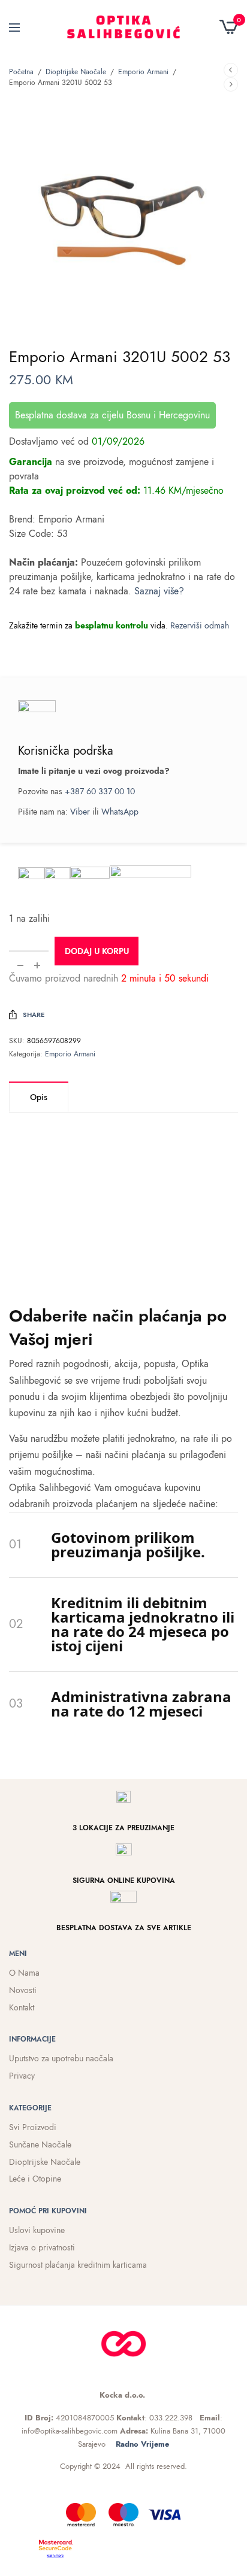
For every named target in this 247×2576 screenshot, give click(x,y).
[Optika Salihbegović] (124, 27)
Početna (21, 72)
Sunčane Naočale (40, 2144)
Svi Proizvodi (33, 2127)
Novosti (23, 1990)
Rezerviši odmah (200, 625)
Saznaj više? (159, 591)
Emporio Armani (143, 72)
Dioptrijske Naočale (76, 72)
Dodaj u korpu (97, 951)
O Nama (24, 1973)
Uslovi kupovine (37, 2230)
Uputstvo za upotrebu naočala (61, 2058)
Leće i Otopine (35, 2179)
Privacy (22, 2076)
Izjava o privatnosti (42, 2247)
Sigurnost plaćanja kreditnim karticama (78, 2265)
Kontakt (22, 2007)
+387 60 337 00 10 (100, 791)
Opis (39, 1097)
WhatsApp (120, 812)
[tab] (39, 1097)
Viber (80, 812)
